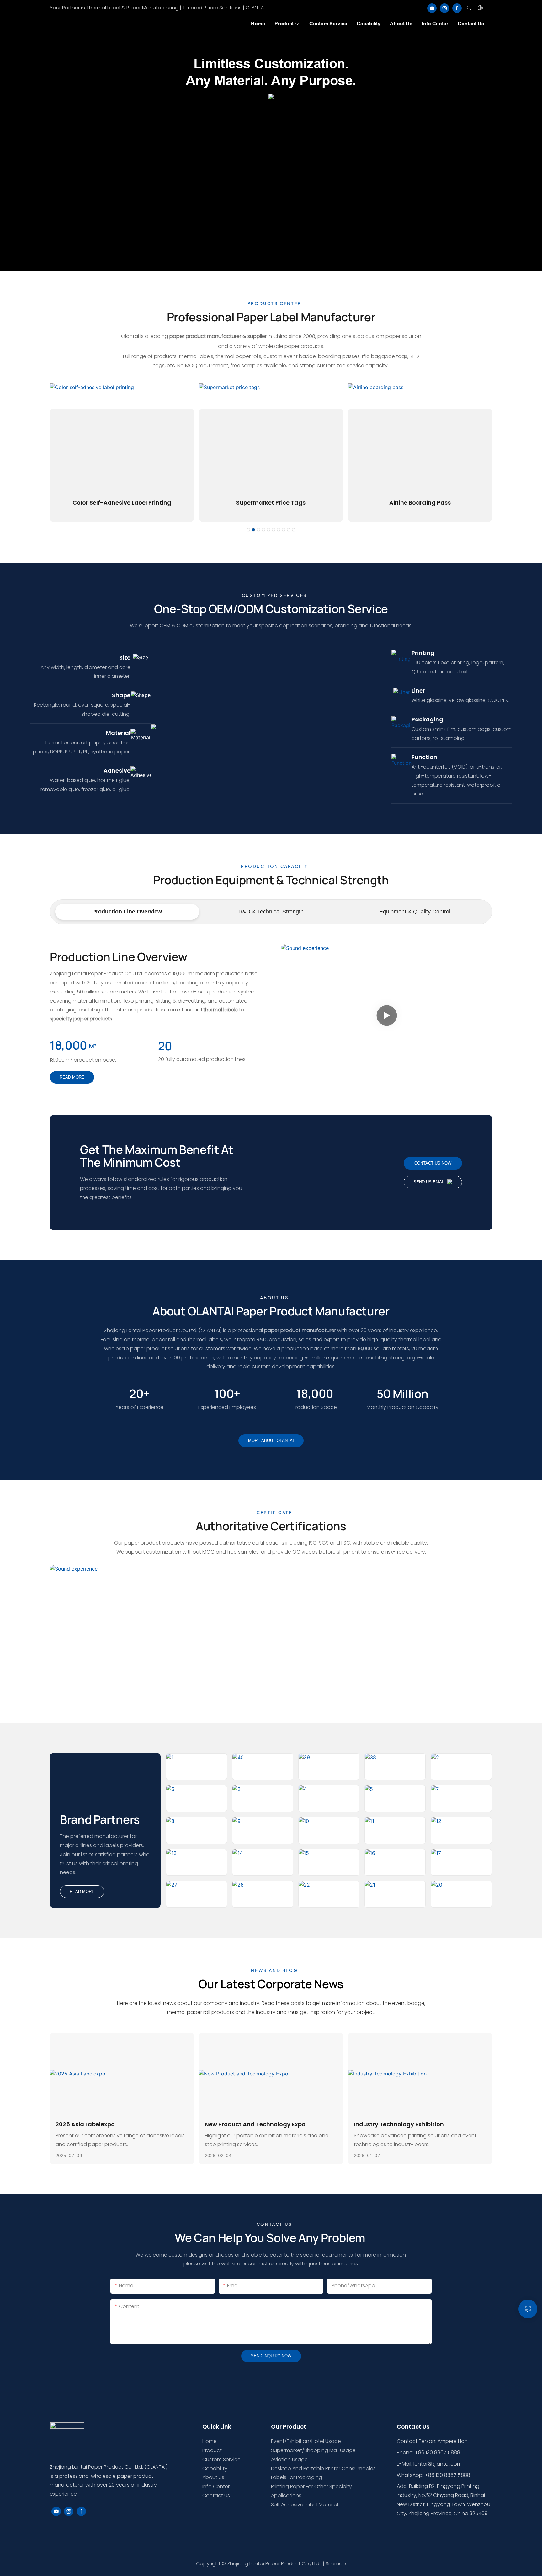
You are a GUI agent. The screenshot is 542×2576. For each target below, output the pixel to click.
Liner (418, 691)
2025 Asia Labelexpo (85, 2124)
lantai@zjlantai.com (438, 2464)
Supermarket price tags (271, 503)
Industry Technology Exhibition (399, 2124)
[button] (248, 530)
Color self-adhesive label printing (122, 503)
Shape (121, 695)
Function (424, 757)
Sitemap (336, 2564)
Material (118, 733)
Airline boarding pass (420, 503)
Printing (423, 653)
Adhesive (117, 771)
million (402, 1394)
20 (165, 1046)
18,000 (69, 1045)
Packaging (427, 719)
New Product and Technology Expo (255, 2124)
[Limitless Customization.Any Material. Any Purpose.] (271, 96)
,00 (315, 1394)
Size (125, 658)
